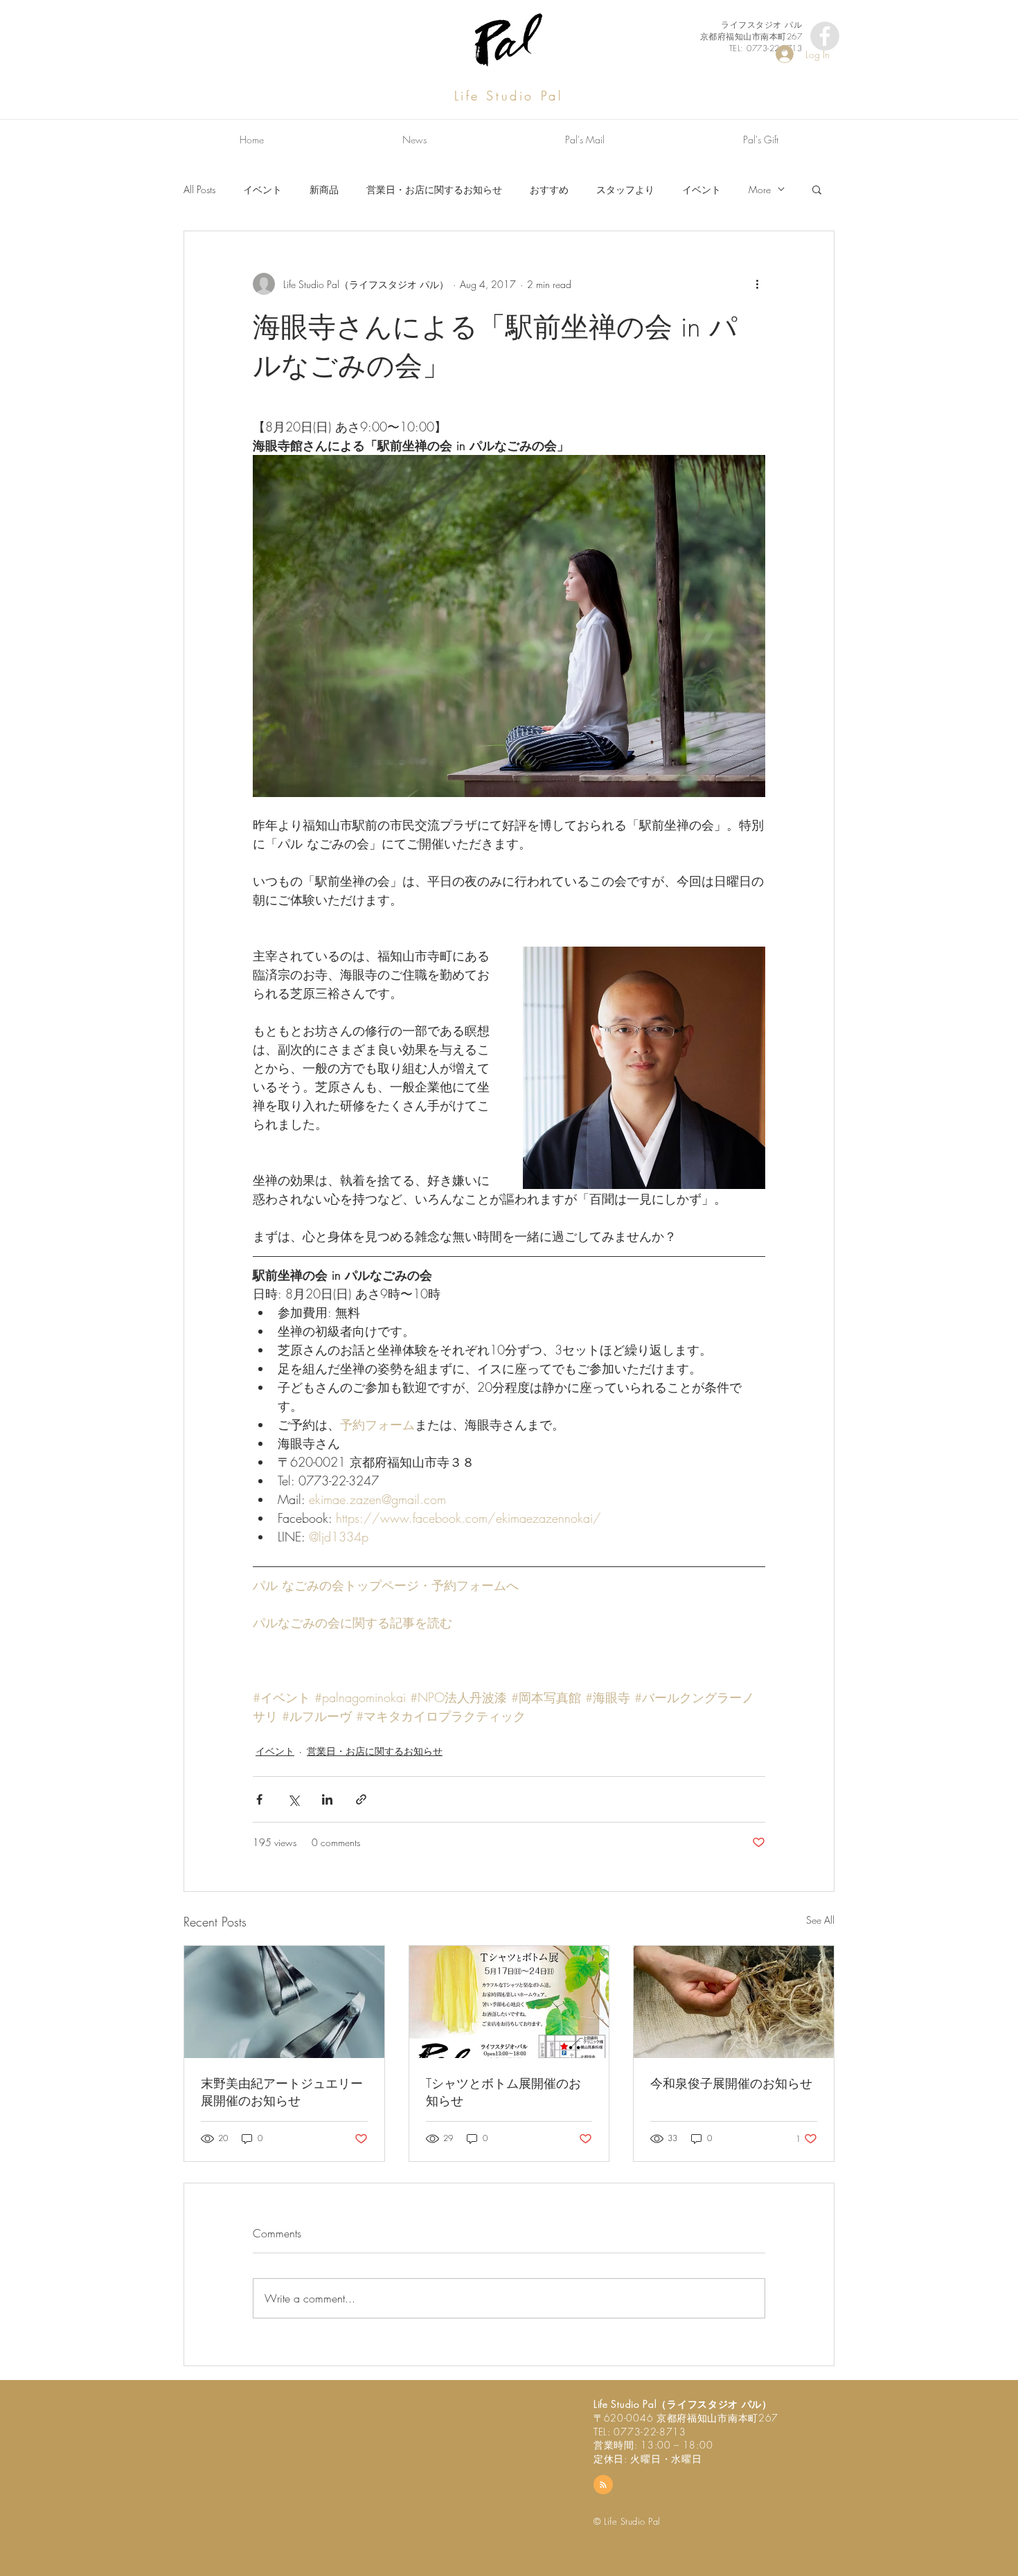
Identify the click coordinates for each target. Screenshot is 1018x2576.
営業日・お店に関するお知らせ (434, 189)
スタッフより (625, 189)
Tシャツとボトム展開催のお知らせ (503, 2092)
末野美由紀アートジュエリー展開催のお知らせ (282, 2092)
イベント (262, 189)
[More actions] (757, 284)
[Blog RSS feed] (603, 2485)
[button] (817, 189)
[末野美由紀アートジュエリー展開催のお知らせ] (284, 2002)
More (760, 189)
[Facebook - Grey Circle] (825, 36)
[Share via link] (361, 1799)
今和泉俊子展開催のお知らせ (731, 2083)
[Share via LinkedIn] (327, 1799)
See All (820, 1920)
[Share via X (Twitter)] (293, 1799)
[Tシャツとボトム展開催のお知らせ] (509, 2002)
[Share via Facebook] (259, 1799)
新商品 (324, 189)
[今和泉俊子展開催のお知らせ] (734, 2002)
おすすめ (549, 189)
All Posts (199, 189)
